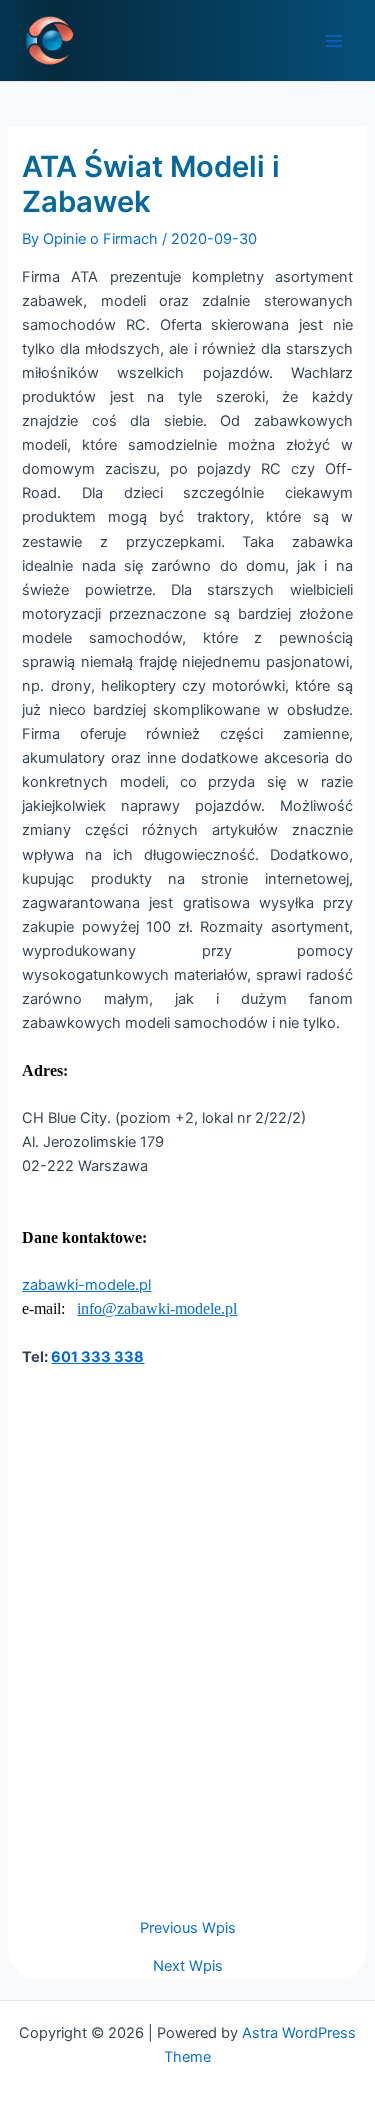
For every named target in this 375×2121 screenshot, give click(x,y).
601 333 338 (97, 1357)
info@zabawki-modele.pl (157, 1308)
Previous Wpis (188, 1928)
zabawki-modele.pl (86, 1285)
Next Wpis (188, 1966)
